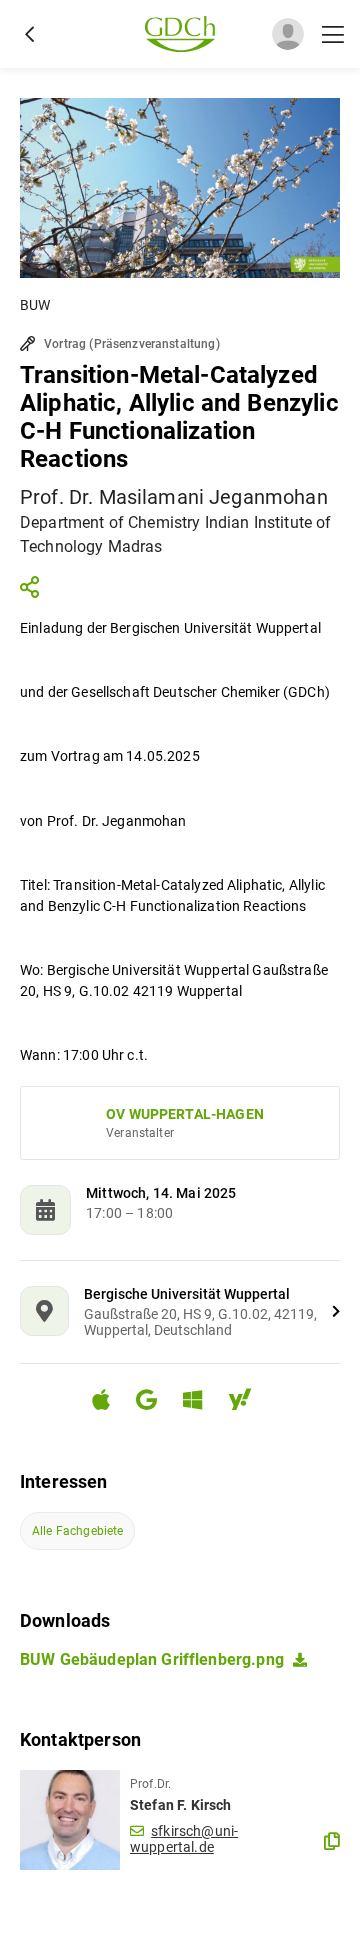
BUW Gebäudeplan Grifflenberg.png (152, 1660)
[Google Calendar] (154, 1402)
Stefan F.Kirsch (180, 1805)
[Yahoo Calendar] (248, 1402)
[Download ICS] (109, 1400)
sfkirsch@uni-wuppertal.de (184, 1839)
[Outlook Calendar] (200, 1402)
